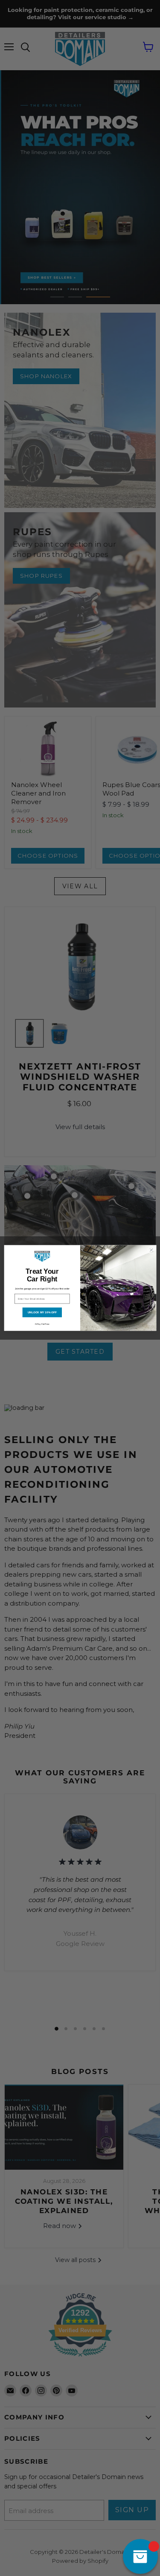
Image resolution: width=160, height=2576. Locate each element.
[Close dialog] (151, 1250)
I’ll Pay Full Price (42, 1324)
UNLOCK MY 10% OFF (42, 1312)
